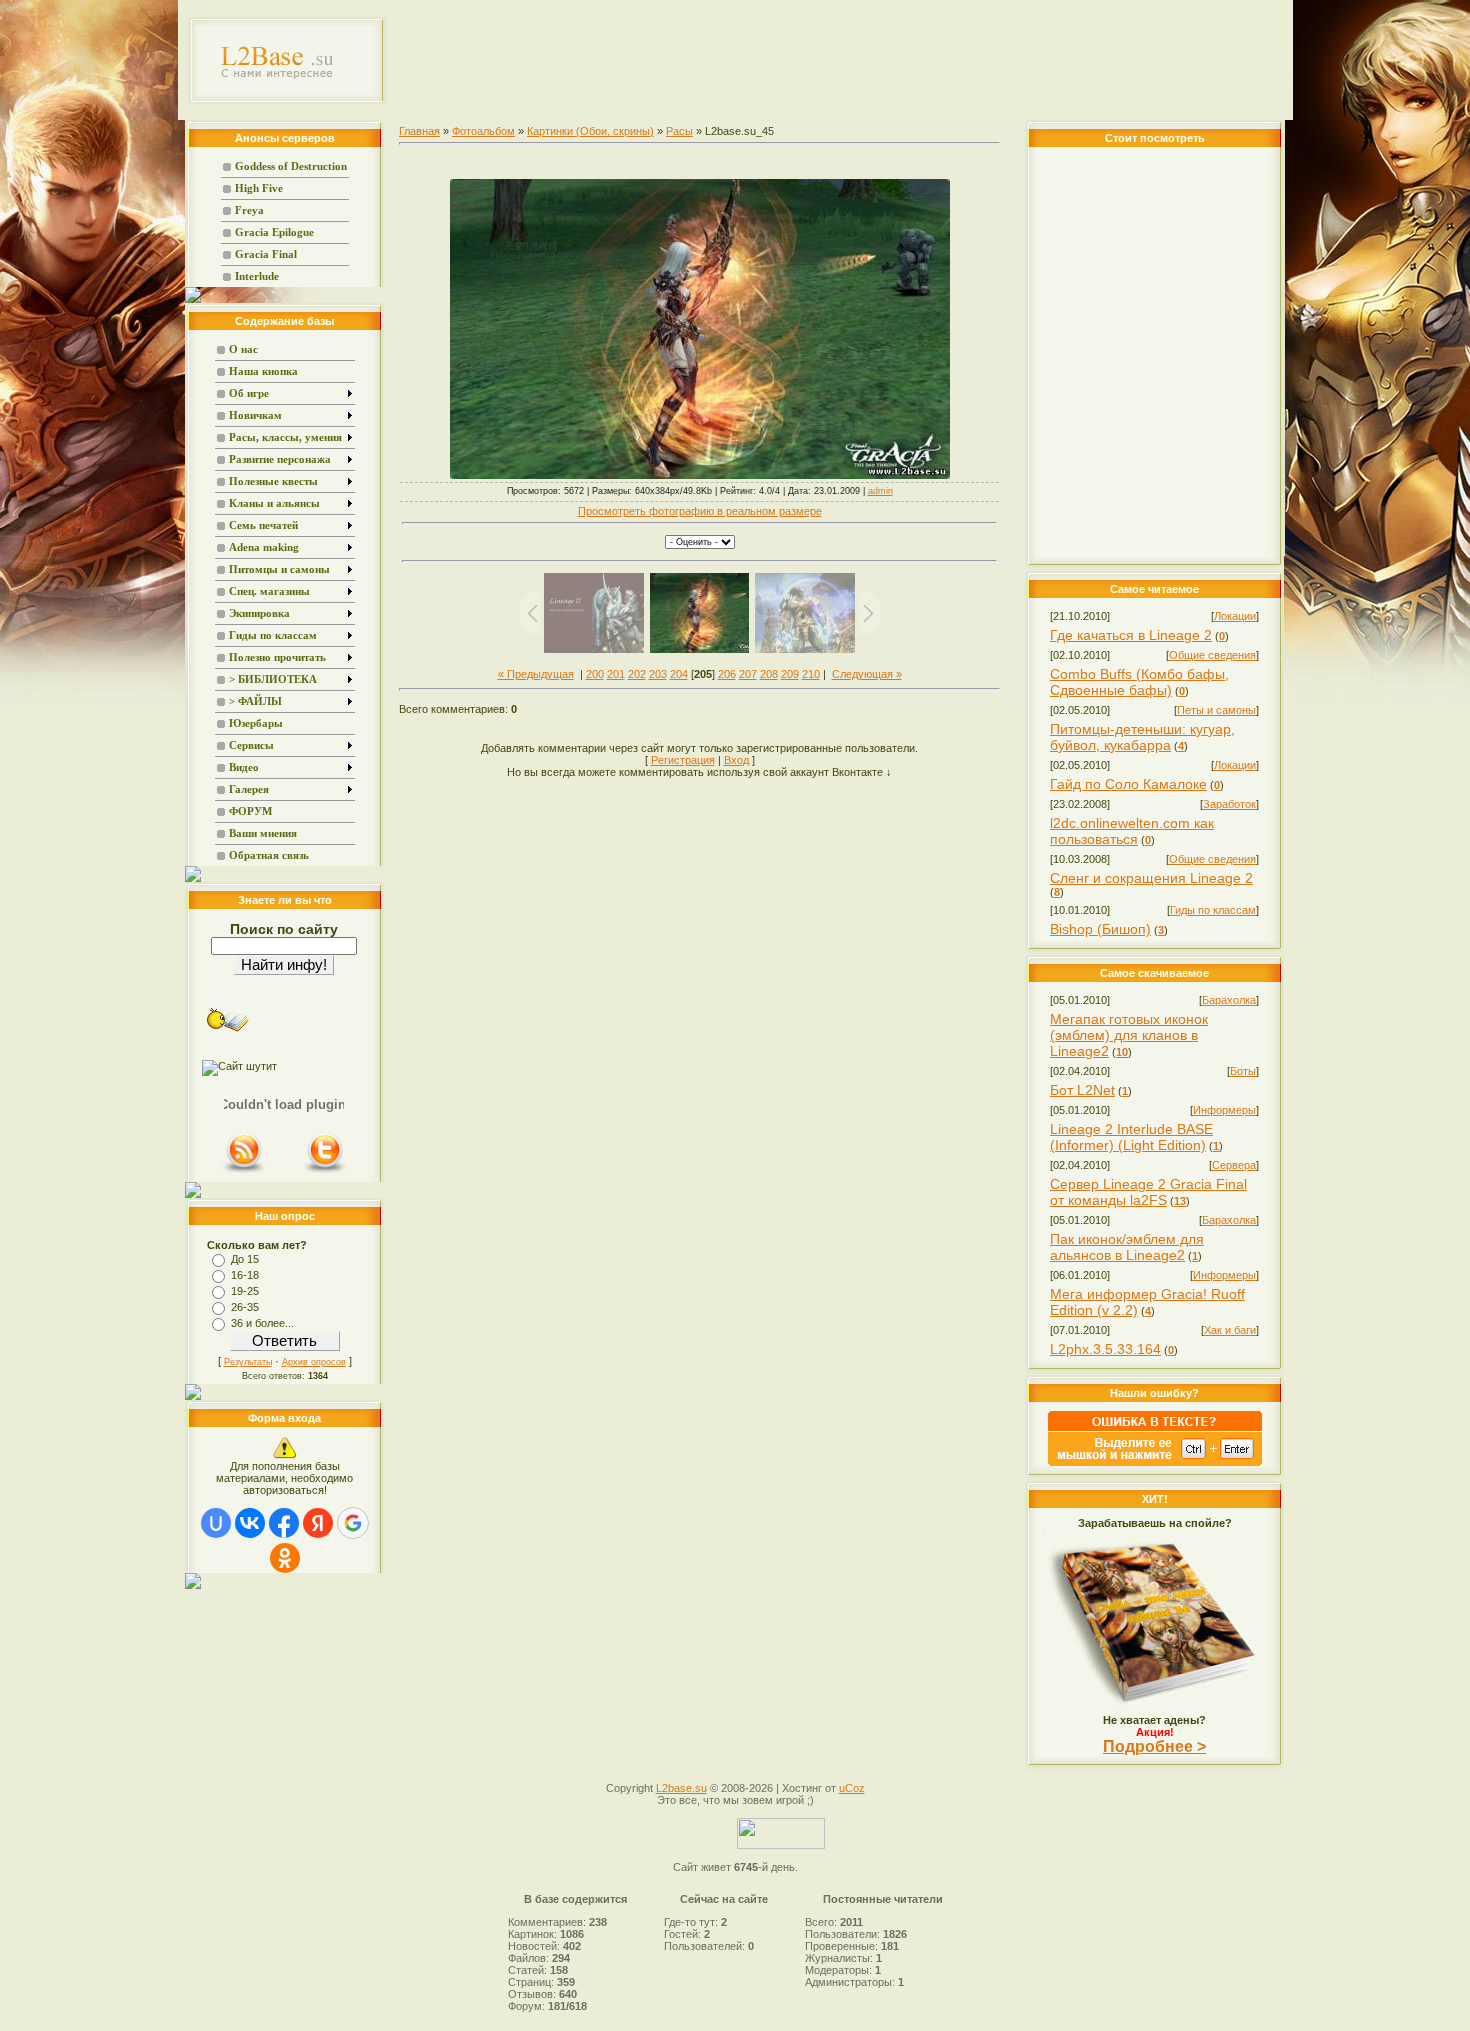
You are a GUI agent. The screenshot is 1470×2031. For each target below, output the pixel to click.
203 (658, 674)
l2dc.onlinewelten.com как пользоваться (1132, 831)
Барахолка (1229, 1000)
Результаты (248, 1362)
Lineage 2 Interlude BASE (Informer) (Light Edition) (1131, 1137)
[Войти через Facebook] (284, 1523)
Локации (1235, 616)
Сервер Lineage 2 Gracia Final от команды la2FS (1148, 1192)
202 (637, 674)
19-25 (245, 1291)
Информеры (1224, 1110)
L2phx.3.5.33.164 (1105, 1349)
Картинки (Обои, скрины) (590, 131)
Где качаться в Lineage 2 (1131, 635)
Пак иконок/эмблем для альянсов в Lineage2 (1127, 1247)
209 (790, 674)
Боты (1243, 1071)
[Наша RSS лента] (244, 1171)
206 (727, 674)
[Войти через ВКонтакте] (250, 1523)
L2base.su (681, 1788)
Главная (419, 131)
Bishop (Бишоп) (1100, 929)
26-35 (245, 1307)
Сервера (1234, 1165)
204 (679, 674)
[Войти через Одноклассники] (285, 1558)
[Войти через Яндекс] (318, 1523)
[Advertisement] (841, 60)
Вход (736, 760)
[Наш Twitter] (325, 1171)
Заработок (1229, 804)
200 (595, 674)
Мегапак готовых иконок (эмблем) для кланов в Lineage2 (1129, 1035)
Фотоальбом (483, 131)
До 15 (245, 1259)
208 (769, 674)
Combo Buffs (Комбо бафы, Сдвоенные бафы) (1139, 682)
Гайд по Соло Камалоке (1128, 784)
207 (748, 674)
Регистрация (683, 760)
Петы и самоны (1216, 710)
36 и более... (262, 1323)
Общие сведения (1212, 655)
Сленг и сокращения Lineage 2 (1151, 878)
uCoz (852, 1788)
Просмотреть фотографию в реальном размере (700, 511)
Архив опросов (314, 1362)
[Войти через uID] (216, 1523)
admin (880, 491)
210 (811, 674)
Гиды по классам (1213, 910)
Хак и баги (1230, 1330)
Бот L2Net (1082, 1090)
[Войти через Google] (353, 1523)
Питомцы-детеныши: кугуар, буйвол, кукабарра (1142, 737)
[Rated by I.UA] (781, 1845)
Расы (679, 131)
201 (616, 674)
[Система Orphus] (1155, 1462)
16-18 (245, 1275)
